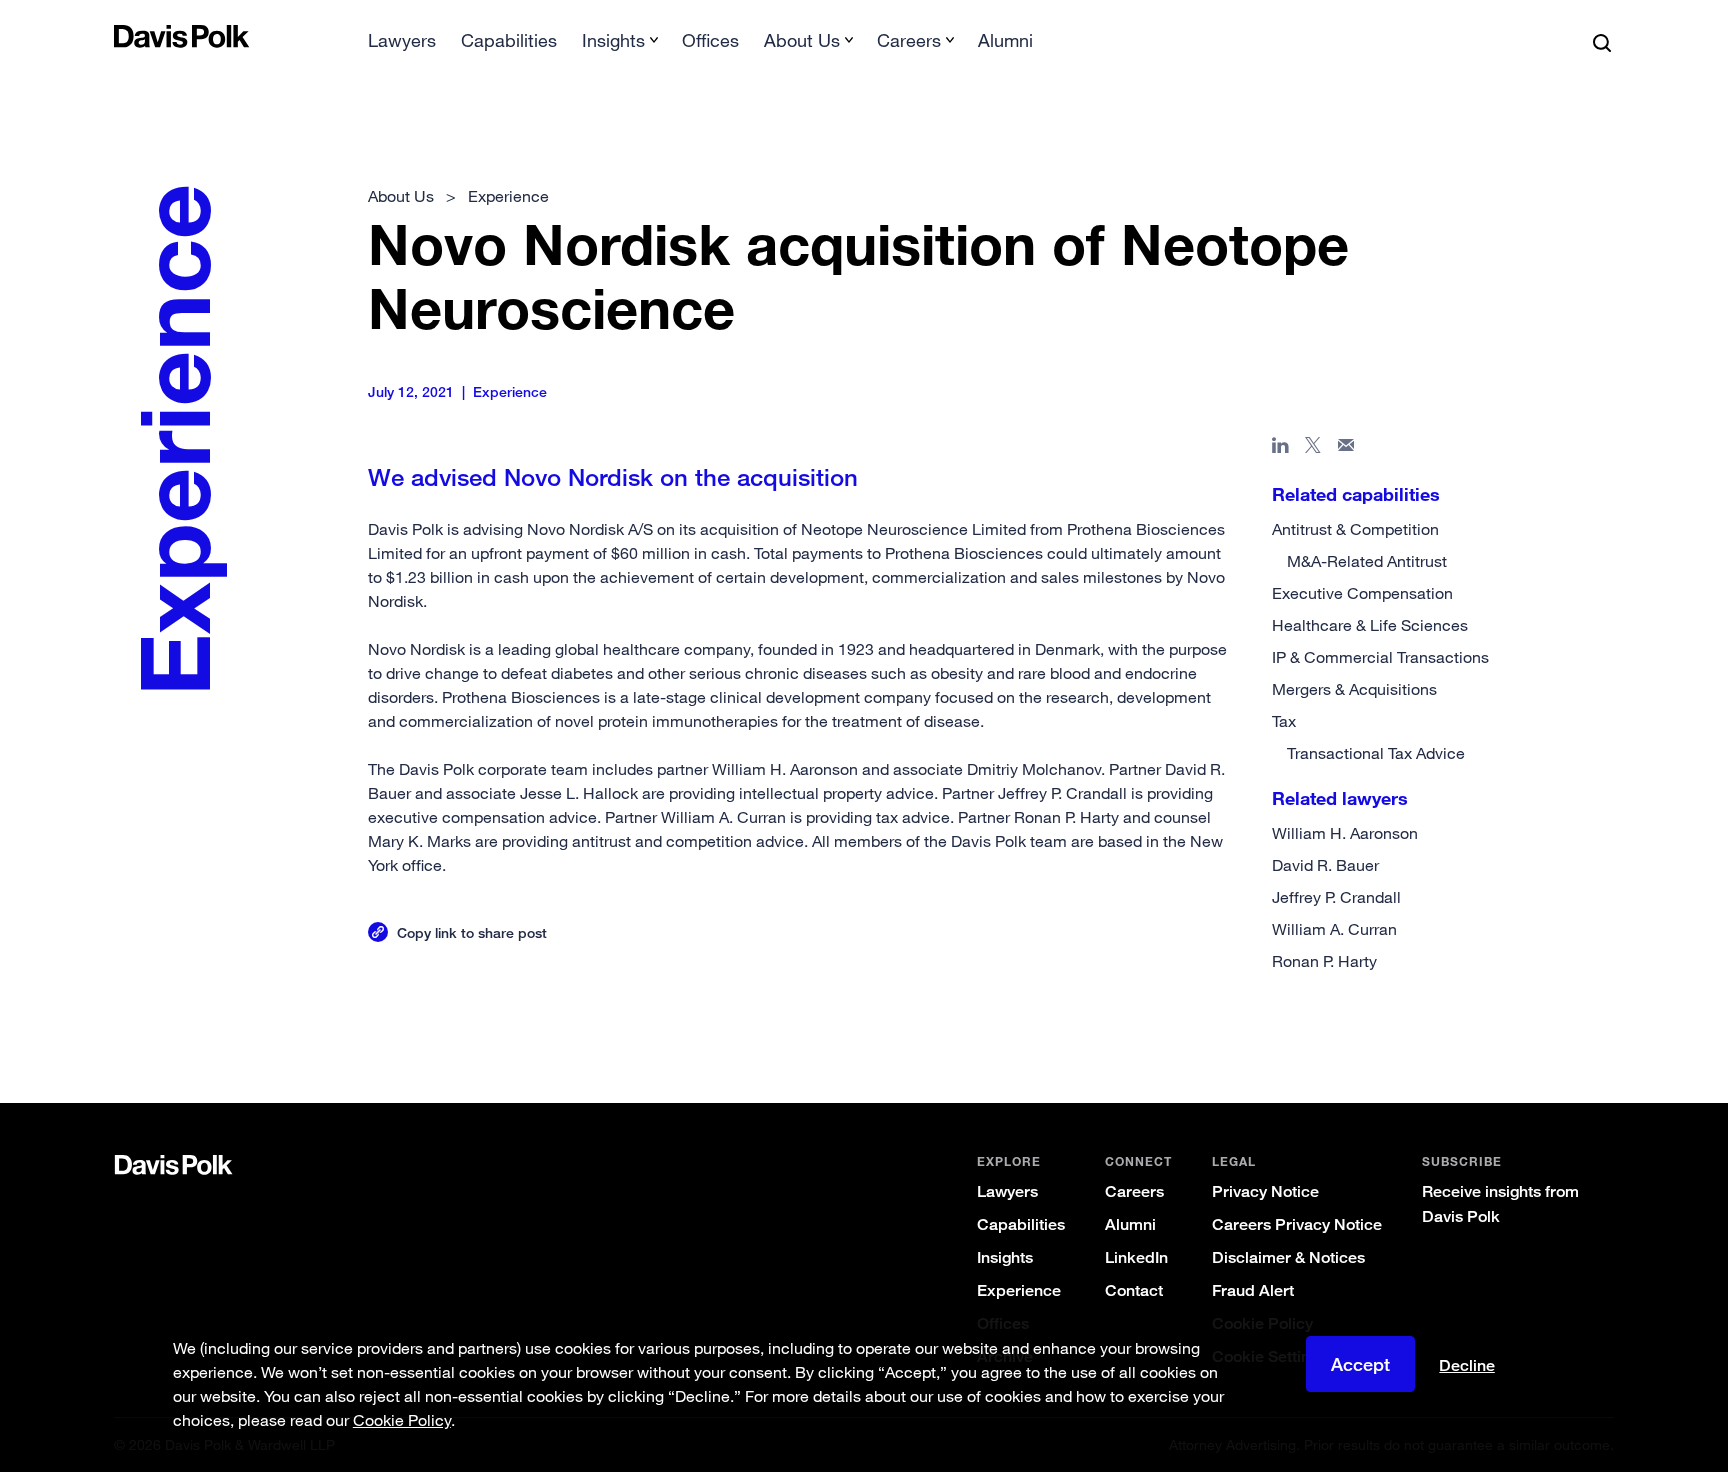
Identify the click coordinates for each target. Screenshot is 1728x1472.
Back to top (1510, 1022)
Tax (1284, 721)
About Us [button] (802, 40)
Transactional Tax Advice (1376, 753)
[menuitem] (402, 46)
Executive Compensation (1362, 593)
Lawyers (402, 40)
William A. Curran (1334, 929)
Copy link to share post (472, 932)
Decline (1467, 1366)
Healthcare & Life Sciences (1370, 625)
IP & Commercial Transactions (1380, 657)
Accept (1360, 1364)
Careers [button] (909, 40)
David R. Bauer (1325, 865)
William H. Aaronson (1345, 833)
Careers (1134, 1191)
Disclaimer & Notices (1288, 1257)
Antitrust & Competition (1355, 529)
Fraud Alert (1253, 1290)
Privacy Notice (1265, 1191)
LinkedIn (1136, 1257)
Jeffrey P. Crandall (1336, 897)
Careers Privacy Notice (1297, 1224)
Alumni (1005, 40)
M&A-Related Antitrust (1367, 561)
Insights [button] (613, 40)
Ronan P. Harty (1324, 961)
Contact (1134, 1290)
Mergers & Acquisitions (1354, 689)
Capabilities (509, 40)
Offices (710, 40)
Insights (1005, 1257)
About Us (401, 196)
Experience (1019, 1290)
